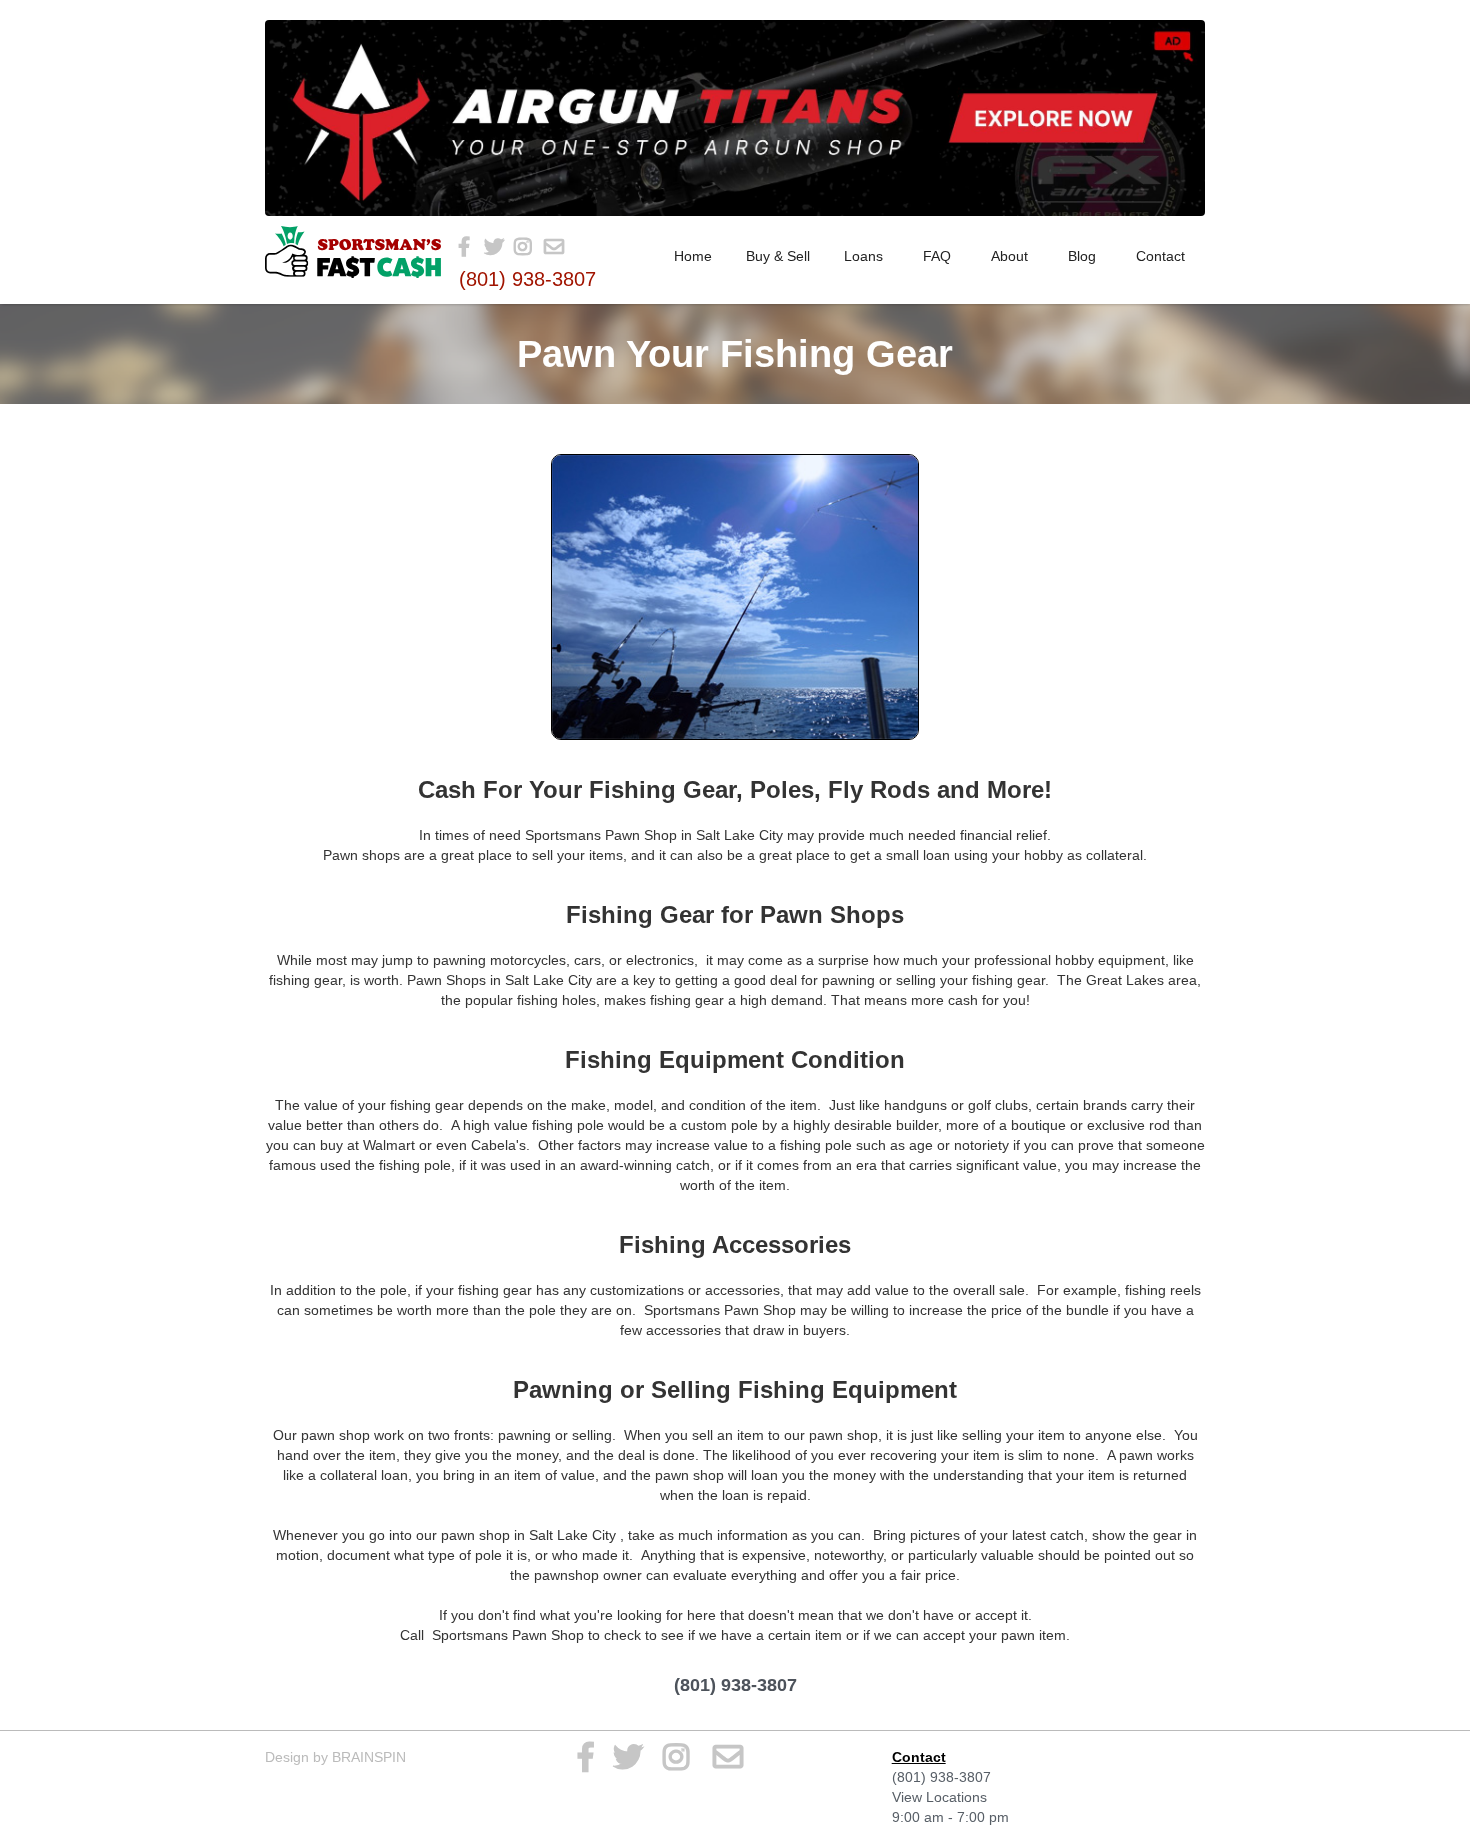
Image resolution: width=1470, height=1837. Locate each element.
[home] (353, 252)
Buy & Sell (778, 256)
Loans (863, 256)
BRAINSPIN (369, 1757)
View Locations (939, 1797)
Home (693, 256)
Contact (1160, 256)
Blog (1082, 256)
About (1009, 256)
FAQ (937, 256)
